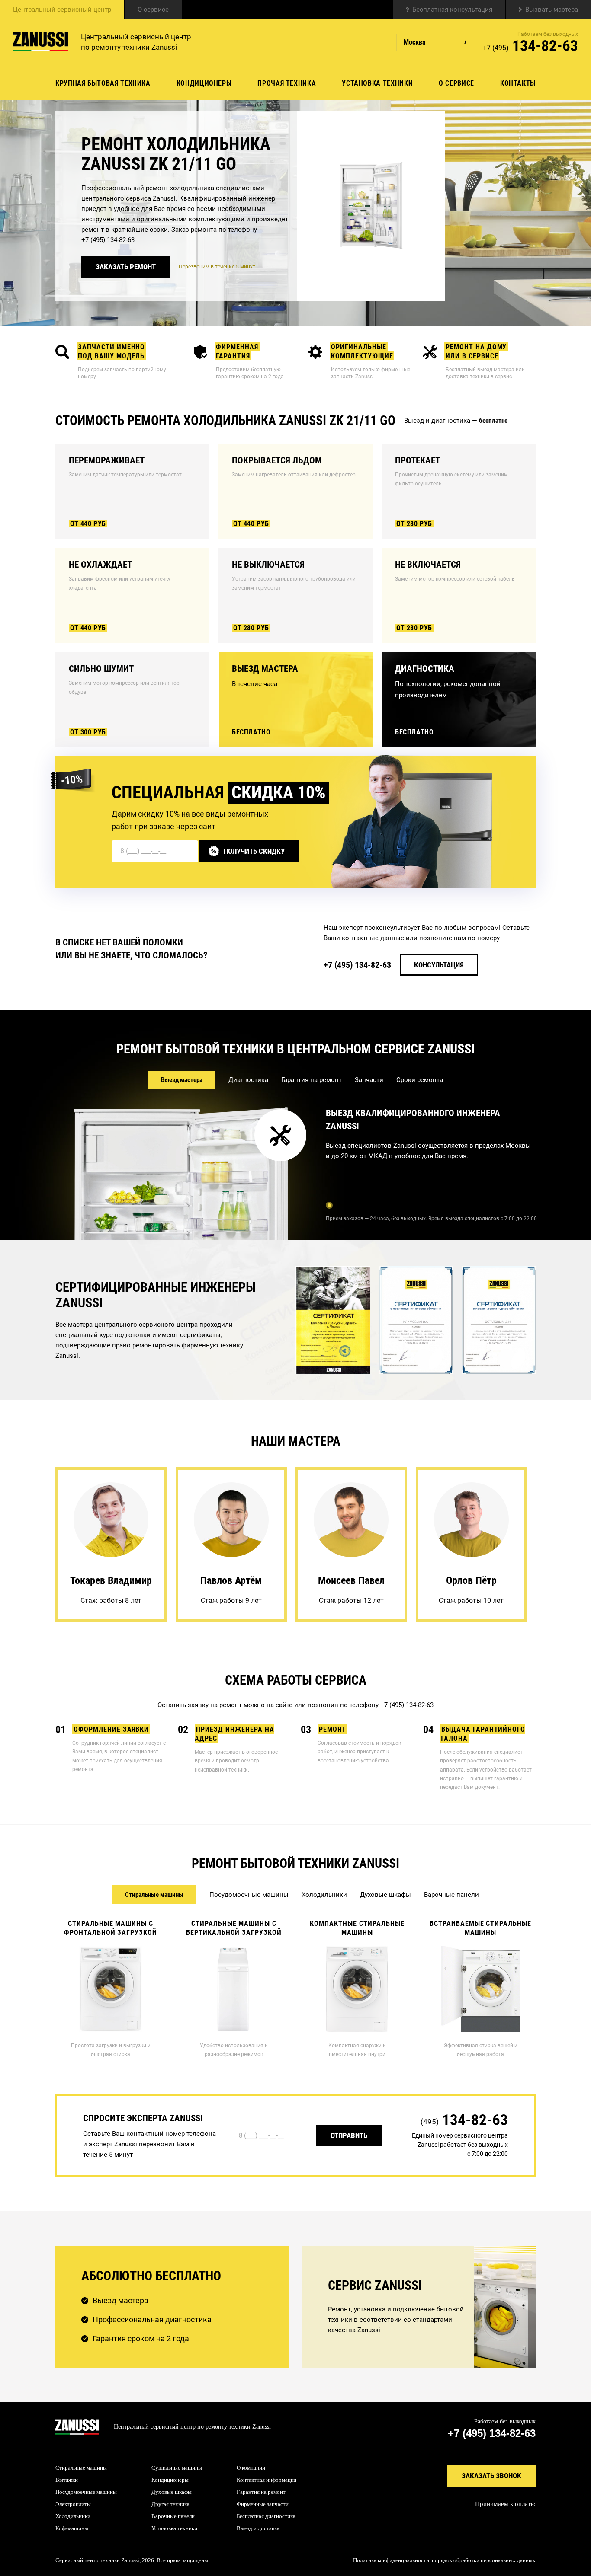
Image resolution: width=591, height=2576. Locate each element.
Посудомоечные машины (86, 2492)
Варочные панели (173, 2516)
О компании (251, 2468)
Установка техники (377, 83)
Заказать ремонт (126, 267)
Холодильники (73, 2516)
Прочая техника (287, 83)
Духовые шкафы (172, 2492)
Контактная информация (267, 2480)
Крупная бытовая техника (103, 83)
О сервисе (153, 10)
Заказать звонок (491, 2476)
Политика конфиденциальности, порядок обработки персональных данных (444, 2560)
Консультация (439, 965)
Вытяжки (67, 2480)
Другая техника (170, 2504)
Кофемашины (72, 2528)
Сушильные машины (177, 2468)
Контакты (518, 83)
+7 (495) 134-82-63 (108, 240)
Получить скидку (254, 851)
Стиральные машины (81, 2468)
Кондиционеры (204, 83)
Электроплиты (73, 2504)
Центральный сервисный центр (62, 10)
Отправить (349, 2135)
